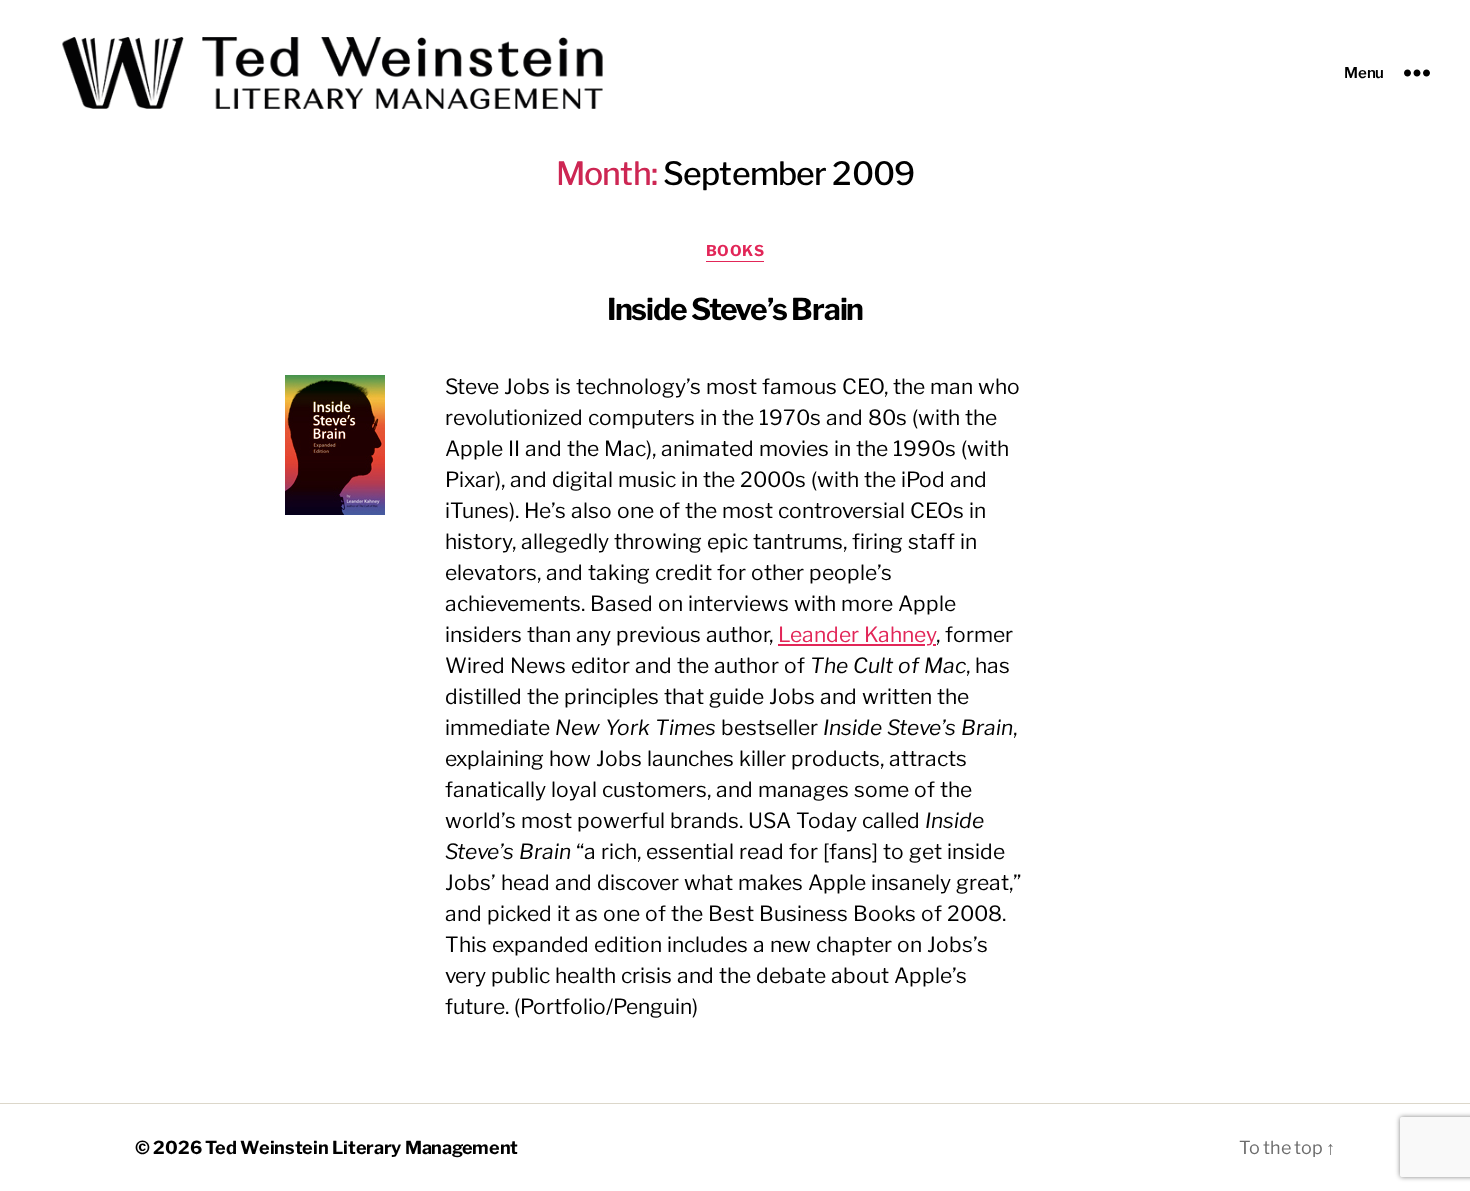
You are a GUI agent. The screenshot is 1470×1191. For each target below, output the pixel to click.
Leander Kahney (857, 634)
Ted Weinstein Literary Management (361, 1147)
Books (735, 251)
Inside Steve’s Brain (735, 309)
